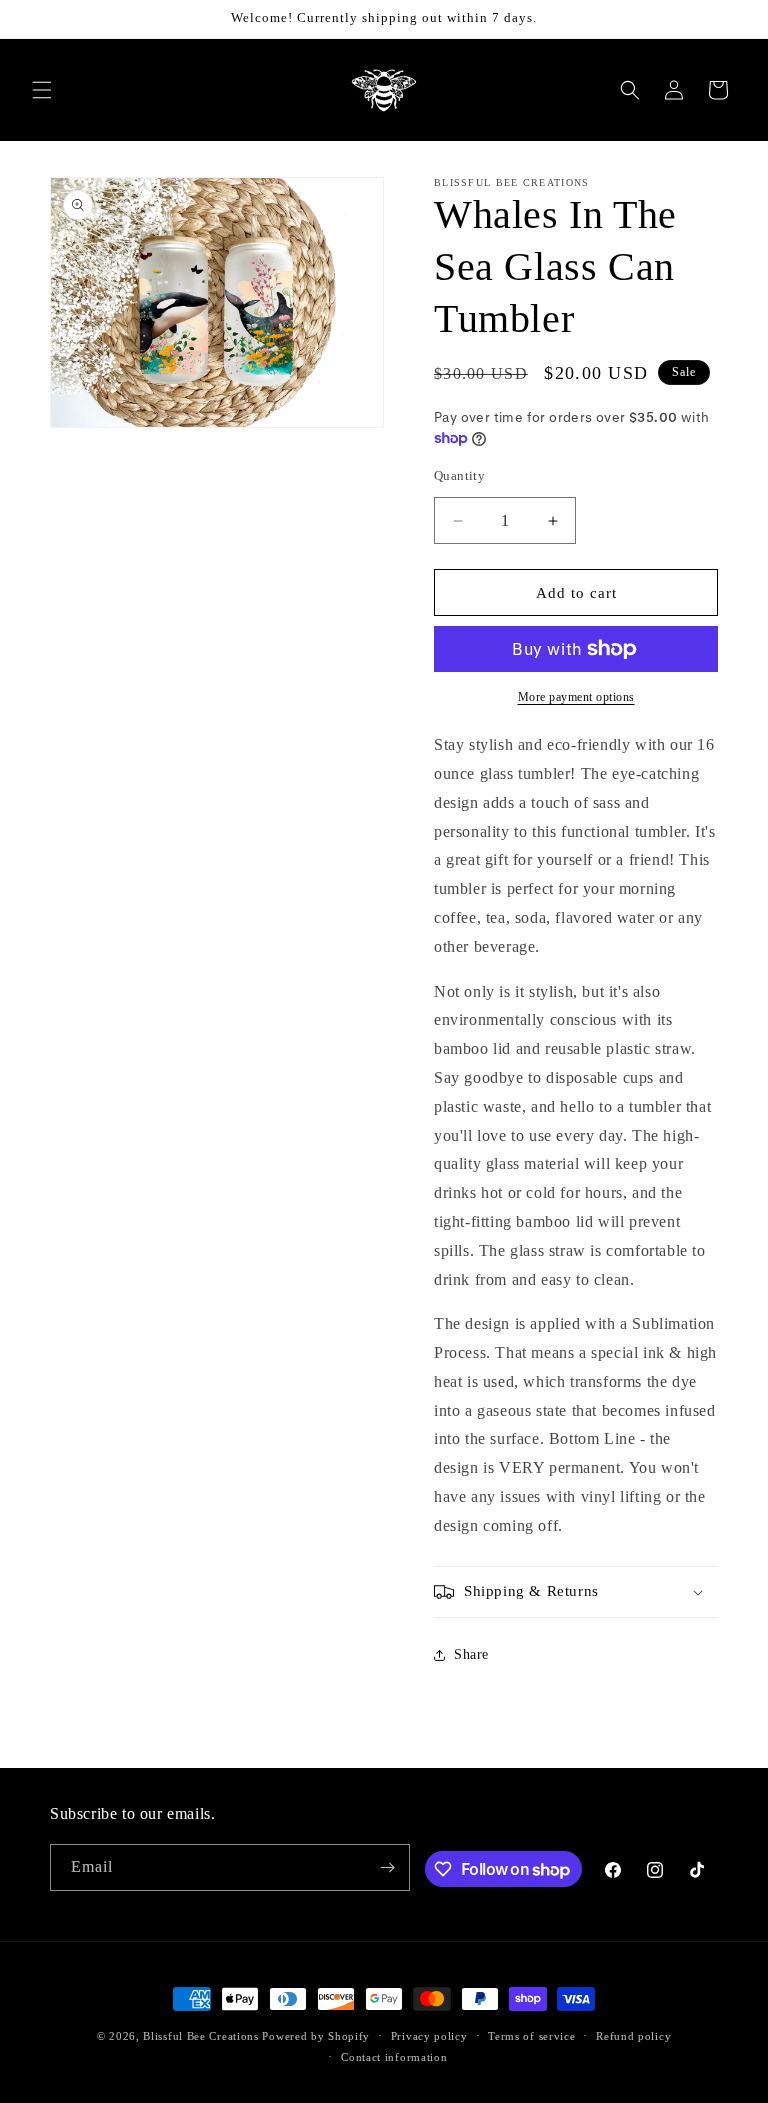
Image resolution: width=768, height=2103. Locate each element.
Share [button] (471, 1654)
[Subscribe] (387, 1867)
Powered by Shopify (316, 2036)
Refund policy (633, 2036)
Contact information (394, 2057)
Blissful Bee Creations (200, 2036)
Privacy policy (429, 2036)
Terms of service (531, 2036)
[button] (42, 90)
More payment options (576, 697)
